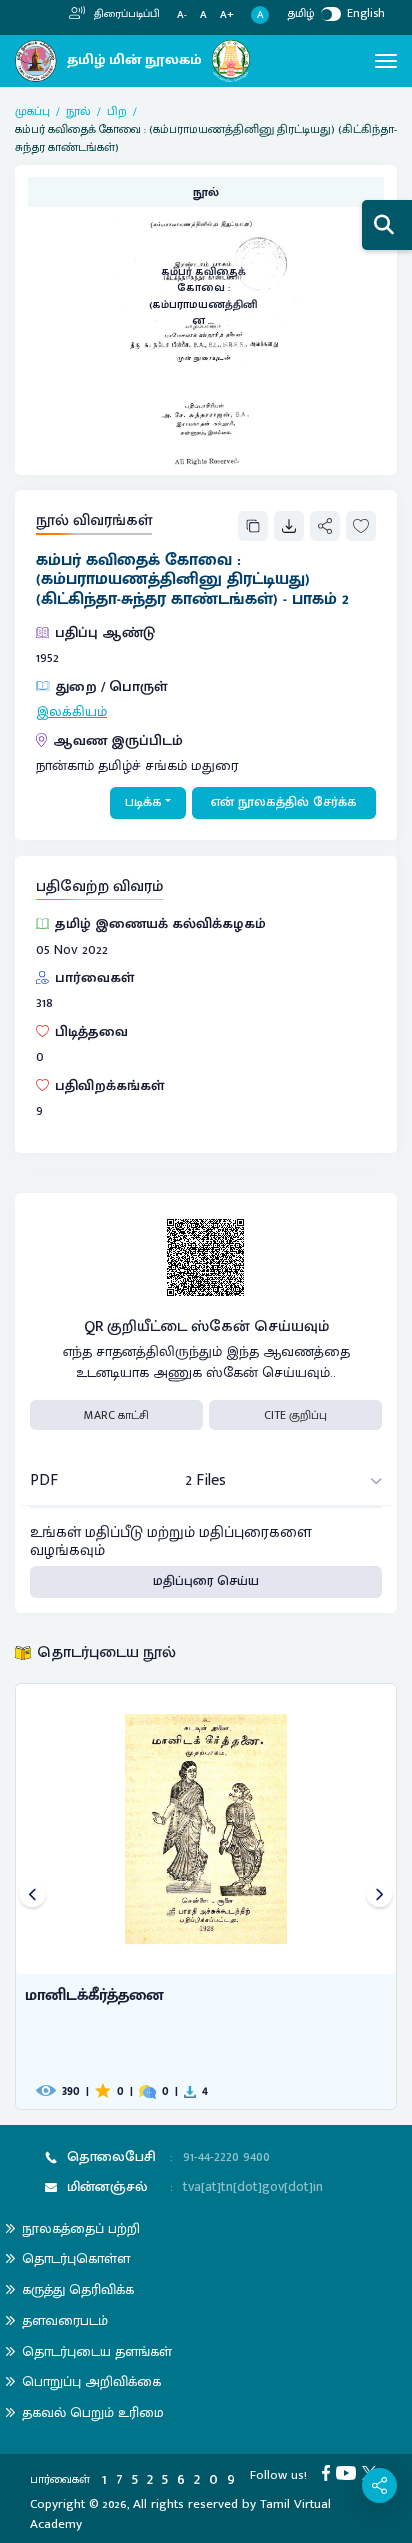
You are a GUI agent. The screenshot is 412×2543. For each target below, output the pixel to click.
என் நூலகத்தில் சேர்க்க (284, 802)
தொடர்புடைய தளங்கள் (97, 2351)
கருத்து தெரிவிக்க (78, 2289)
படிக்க (143, 802)
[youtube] (349, 2472)
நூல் (78, 111)
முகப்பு (32, 111)
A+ (227, 15)
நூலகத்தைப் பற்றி (81, 2228)
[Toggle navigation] (386, 61)
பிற (117, 111)
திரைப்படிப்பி (125, 14)
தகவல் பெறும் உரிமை (93, 2412)
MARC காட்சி (116, 1415)
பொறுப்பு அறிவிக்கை (91, 2381)
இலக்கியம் (71, 712)
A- (182, 15)
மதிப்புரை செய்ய (206, 1581)
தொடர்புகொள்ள (76, 2258)
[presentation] (32, 1896)
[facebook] (329, 2472)
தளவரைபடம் (65, 2320)
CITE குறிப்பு (295, 1415)
